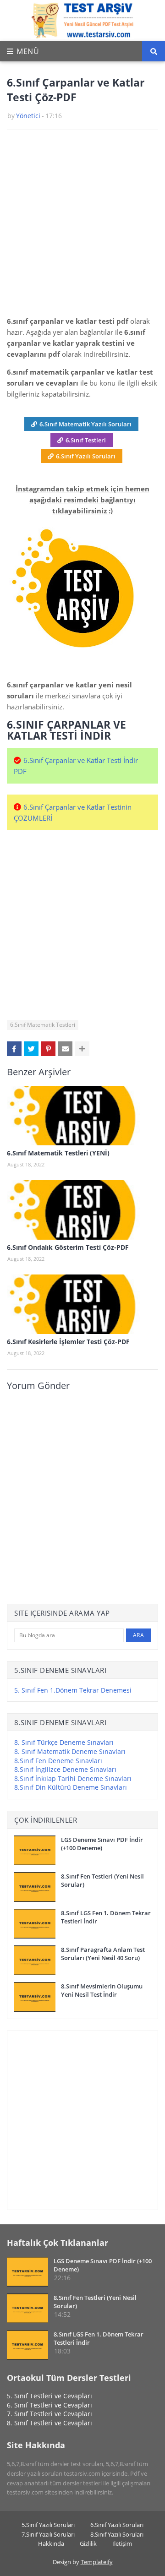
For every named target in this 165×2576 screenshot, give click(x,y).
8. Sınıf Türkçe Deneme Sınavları (64, 1742)
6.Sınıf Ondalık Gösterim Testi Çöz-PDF (68, 1247)
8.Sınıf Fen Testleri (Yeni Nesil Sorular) (102, 1880)
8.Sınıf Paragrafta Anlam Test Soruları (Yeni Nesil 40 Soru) (103, 1954)
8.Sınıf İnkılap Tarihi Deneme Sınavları (73, 1778)
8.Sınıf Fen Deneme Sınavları (58, 1761)
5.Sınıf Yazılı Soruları (48, 2525)
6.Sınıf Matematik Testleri (43, 1025)
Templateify (97, 2562)
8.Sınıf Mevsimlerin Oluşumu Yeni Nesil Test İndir (102, 1990)
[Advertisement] (82, 226)
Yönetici (28, 116)
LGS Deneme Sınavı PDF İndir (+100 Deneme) (102, 1844)
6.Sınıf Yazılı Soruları (86, 456)
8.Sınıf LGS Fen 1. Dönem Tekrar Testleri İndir (106, 1917)
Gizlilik (88, 2543)
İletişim (122, 2543)
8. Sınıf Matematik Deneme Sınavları (70, 1751)
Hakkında (51, 2543)
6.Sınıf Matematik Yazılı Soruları (85, 424)
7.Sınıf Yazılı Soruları (48, 2534)
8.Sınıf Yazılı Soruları (117, 2534)
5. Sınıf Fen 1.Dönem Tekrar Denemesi (73, 1690)
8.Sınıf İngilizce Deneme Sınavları (65, 1769)
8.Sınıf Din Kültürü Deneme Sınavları (71, 1787)
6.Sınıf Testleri (86, 440)
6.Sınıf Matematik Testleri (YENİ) (58, 1153)
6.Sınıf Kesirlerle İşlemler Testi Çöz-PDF (68, 1342)
